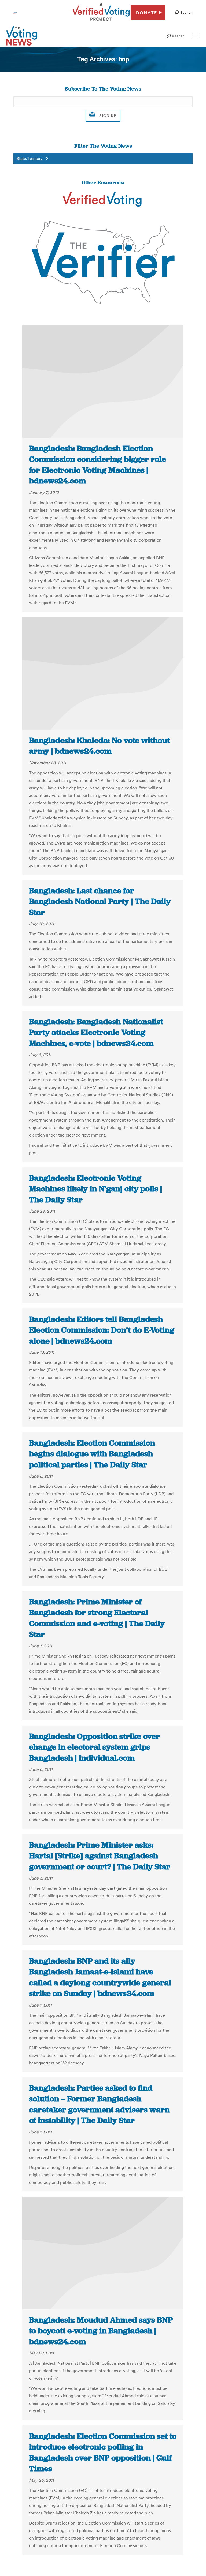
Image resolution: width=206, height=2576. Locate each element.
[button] (184, 12)
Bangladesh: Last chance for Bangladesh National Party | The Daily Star (100, 901)
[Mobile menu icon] (195, 36)
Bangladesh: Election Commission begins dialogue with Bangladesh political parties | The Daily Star (92, 1454)
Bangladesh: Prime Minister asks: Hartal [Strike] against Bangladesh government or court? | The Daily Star (100, 1856)
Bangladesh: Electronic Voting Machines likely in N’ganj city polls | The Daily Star (95, 1189)
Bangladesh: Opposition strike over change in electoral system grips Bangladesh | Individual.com (94, 1747)
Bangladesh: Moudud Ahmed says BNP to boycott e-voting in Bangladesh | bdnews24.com (101, 2331)
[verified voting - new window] (101, 21)
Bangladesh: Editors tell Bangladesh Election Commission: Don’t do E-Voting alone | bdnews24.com (102, 1330)
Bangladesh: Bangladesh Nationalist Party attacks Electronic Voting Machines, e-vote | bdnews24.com (96, 1032)
